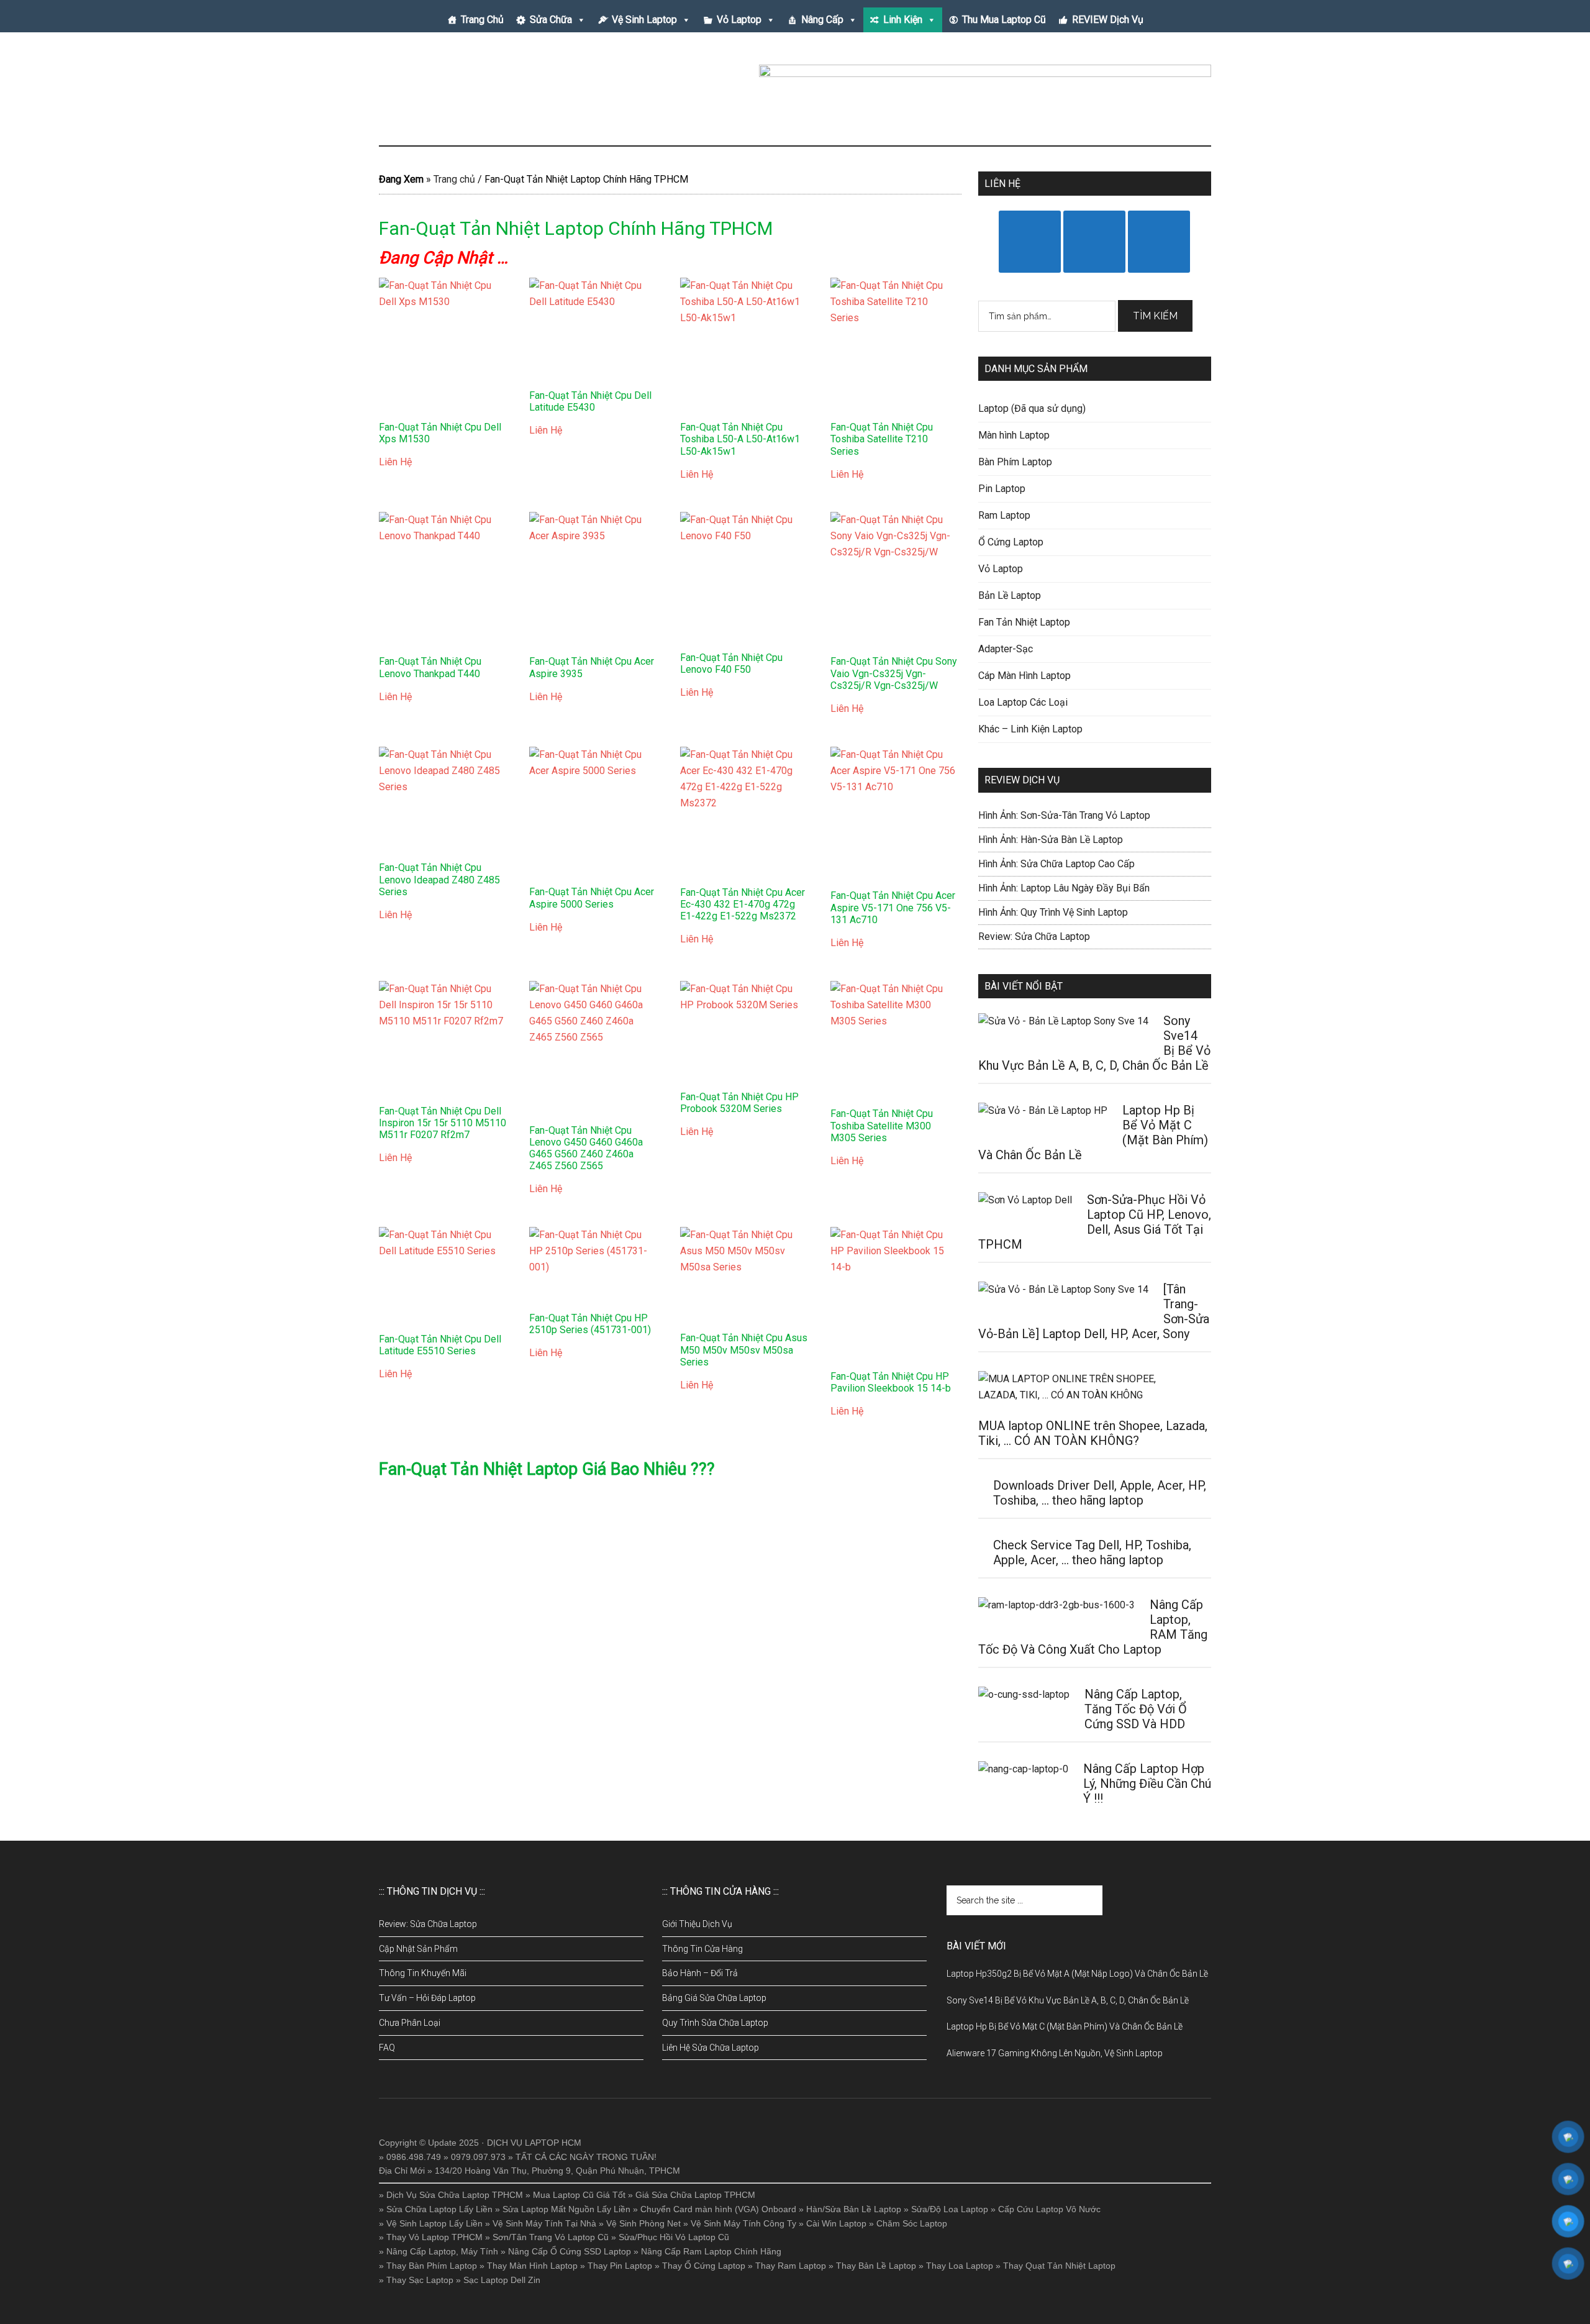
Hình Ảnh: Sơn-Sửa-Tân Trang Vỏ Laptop (1064, 815)
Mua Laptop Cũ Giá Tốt (579, 2195)
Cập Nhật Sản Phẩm (418, 1949)
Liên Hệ (395, 462)
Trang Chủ (482, 20)
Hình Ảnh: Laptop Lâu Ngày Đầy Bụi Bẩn (1064, 888)
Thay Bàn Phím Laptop (432, 2266)
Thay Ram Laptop (791, 2266)
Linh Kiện (903, 20)
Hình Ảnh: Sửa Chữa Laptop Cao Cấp (1056, 864)
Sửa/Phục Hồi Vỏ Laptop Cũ (674, 2237)
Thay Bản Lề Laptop (876, 2266)
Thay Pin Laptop (620, 2266)
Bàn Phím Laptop (1015, 462)
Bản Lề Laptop (1010, 595)
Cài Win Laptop (836, 2223)
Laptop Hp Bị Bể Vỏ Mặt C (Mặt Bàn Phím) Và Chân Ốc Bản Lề (1065, 2026)
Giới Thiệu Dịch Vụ (697, 1924)
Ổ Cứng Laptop (1011, 542)
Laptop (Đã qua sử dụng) (1032, 408)
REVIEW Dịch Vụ (1108, 20)
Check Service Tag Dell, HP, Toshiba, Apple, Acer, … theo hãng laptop (1092, 1552)
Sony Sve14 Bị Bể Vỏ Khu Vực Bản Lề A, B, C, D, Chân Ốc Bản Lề (1068, 2000)
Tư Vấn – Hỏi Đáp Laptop (427, 1998)
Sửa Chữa (551, 20)
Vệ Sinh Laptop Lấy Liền (434, 2223)
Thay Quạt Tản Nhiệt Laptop (1059, 2266)
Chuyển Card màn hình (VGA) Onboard (718, 2209)
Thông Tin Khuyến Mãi (423, 1973)
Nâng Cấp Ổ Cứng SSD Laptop (570, 2251)
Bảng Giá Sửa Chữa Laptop (714, 1998)
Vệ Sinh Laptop (644, 20)
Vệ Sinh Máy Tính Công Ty (743, 2223)
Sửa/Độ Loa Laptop (950, 2209)
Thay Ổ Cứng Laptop (704, 2266)
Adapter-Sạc (1006, 649)
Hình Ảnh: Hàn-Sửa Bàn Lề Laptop (1051, 840)
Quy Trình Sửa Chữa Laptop (715, 2023)
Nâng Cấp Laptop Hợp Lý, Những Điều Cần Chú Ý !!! (1147, 1784)
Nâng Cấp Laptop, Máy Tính (442, 2251)
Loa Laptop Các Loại (1023, 702)
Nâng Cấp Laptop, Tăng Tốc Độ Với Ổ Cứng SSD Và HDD (1136, 1709)
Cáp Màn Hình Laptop (1024, 676)
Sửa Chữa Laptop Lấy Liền (439, 2209)
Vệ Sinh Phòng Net (643, 2223)
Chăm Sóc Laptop (912, 2223)
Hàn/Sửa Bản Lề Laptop (854, 2209)
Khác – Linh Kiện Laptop (1030, 729)
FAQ (387, 2048)
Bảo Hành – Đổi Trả (700, 1973)
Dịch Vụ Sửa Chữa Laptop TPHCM (455, 2195)
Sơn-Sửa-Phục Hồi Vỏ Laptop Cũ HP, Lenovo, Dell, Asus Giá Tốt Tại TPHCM (1095, 1222)
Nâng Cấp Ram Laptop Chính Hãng (711, 2251)
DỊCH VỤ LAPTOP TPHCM (497, 93)
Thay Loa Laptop (960, 2266)
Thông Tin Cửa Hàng (702, 1949)
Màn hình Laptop (1014, 435)
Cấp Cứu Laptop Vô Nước (1049, 2209)
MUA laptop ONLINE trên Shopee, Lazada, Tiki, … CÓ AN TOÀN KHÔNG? (1093, 1433)
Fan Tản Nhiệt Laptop (1024, 622)
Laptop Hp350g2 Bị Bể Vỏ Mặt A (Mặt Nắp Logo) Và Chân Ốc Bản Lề (1077, 1974)
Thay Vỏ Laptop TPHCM (434, 2237)
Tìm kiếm (1155, 316)
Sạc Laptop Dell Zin (502, 2280)
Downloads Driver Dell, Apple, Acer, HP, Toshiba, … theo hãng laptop (1100, 1493)
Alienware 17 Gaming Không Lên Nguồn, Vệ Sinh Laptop (1055, 2053)
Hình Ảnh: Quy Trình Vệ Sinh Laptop (1053, 912)
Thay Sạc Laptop (420, 2280)
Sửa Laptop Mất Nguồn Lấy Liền (566, 2209)
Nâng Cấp (822, 20)
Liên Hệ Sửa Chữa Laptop (711, 2048)
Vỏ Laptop (739, 20)
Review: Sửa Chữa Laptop (1034, 936)
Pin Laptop (1002, 489)
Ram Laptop (1004, 515)
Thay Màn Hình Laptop (532, 2266)
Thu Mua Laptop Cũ (1004, 20)
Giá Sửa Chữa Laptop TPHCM (695, 2195)
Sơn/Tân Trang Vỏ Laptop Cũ (551, 2237)
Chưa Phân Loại (410, 2023)
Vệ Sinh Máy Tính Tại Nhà (544, 2223)
